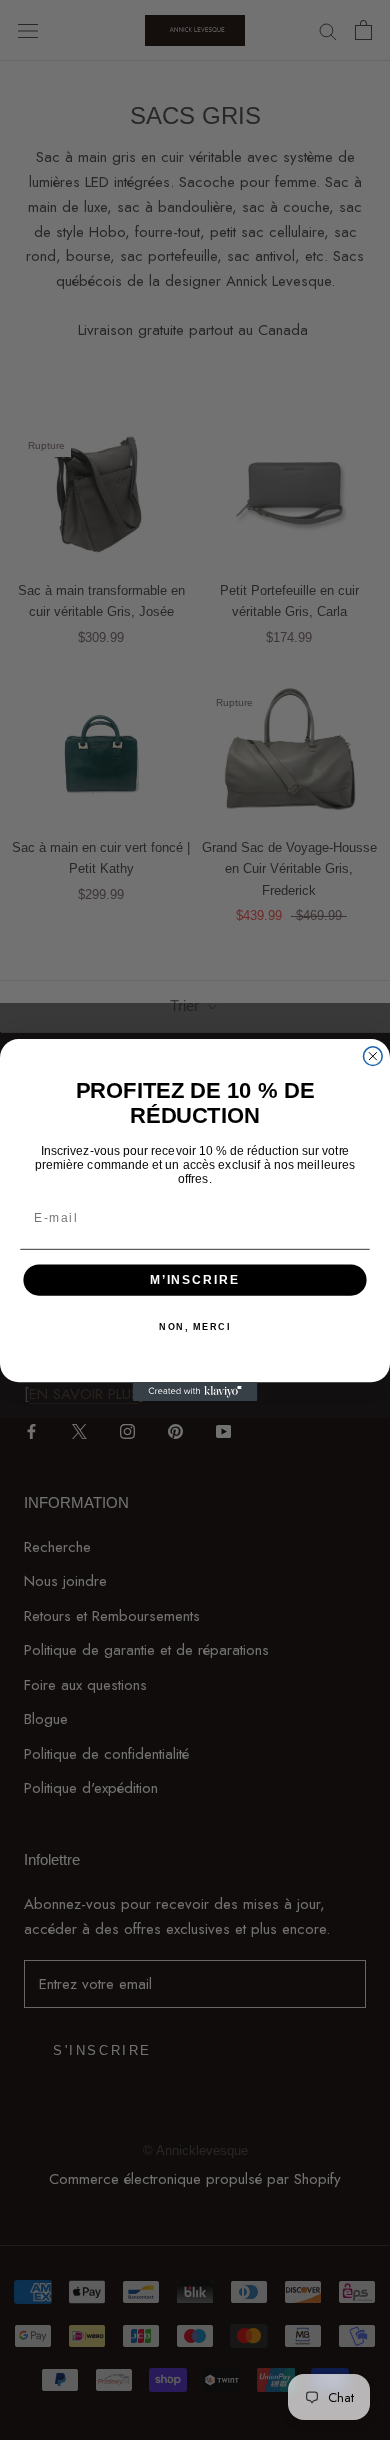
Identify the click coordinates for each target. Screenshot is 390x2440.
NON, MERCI (195, 1327)
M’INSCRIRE (195, 1279)
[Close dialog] (372, 1056)
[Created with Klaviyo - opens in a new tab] (195, 1391)
